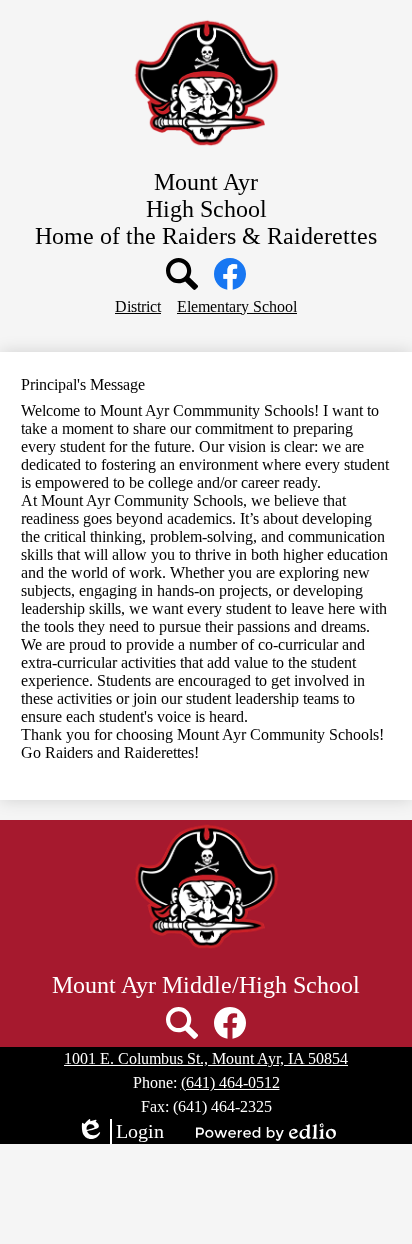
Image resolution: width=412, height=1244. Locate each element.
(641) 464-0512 (230, 1082)
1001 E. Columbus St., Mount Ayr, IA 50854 (206, 1058)
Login (120, 1132)
